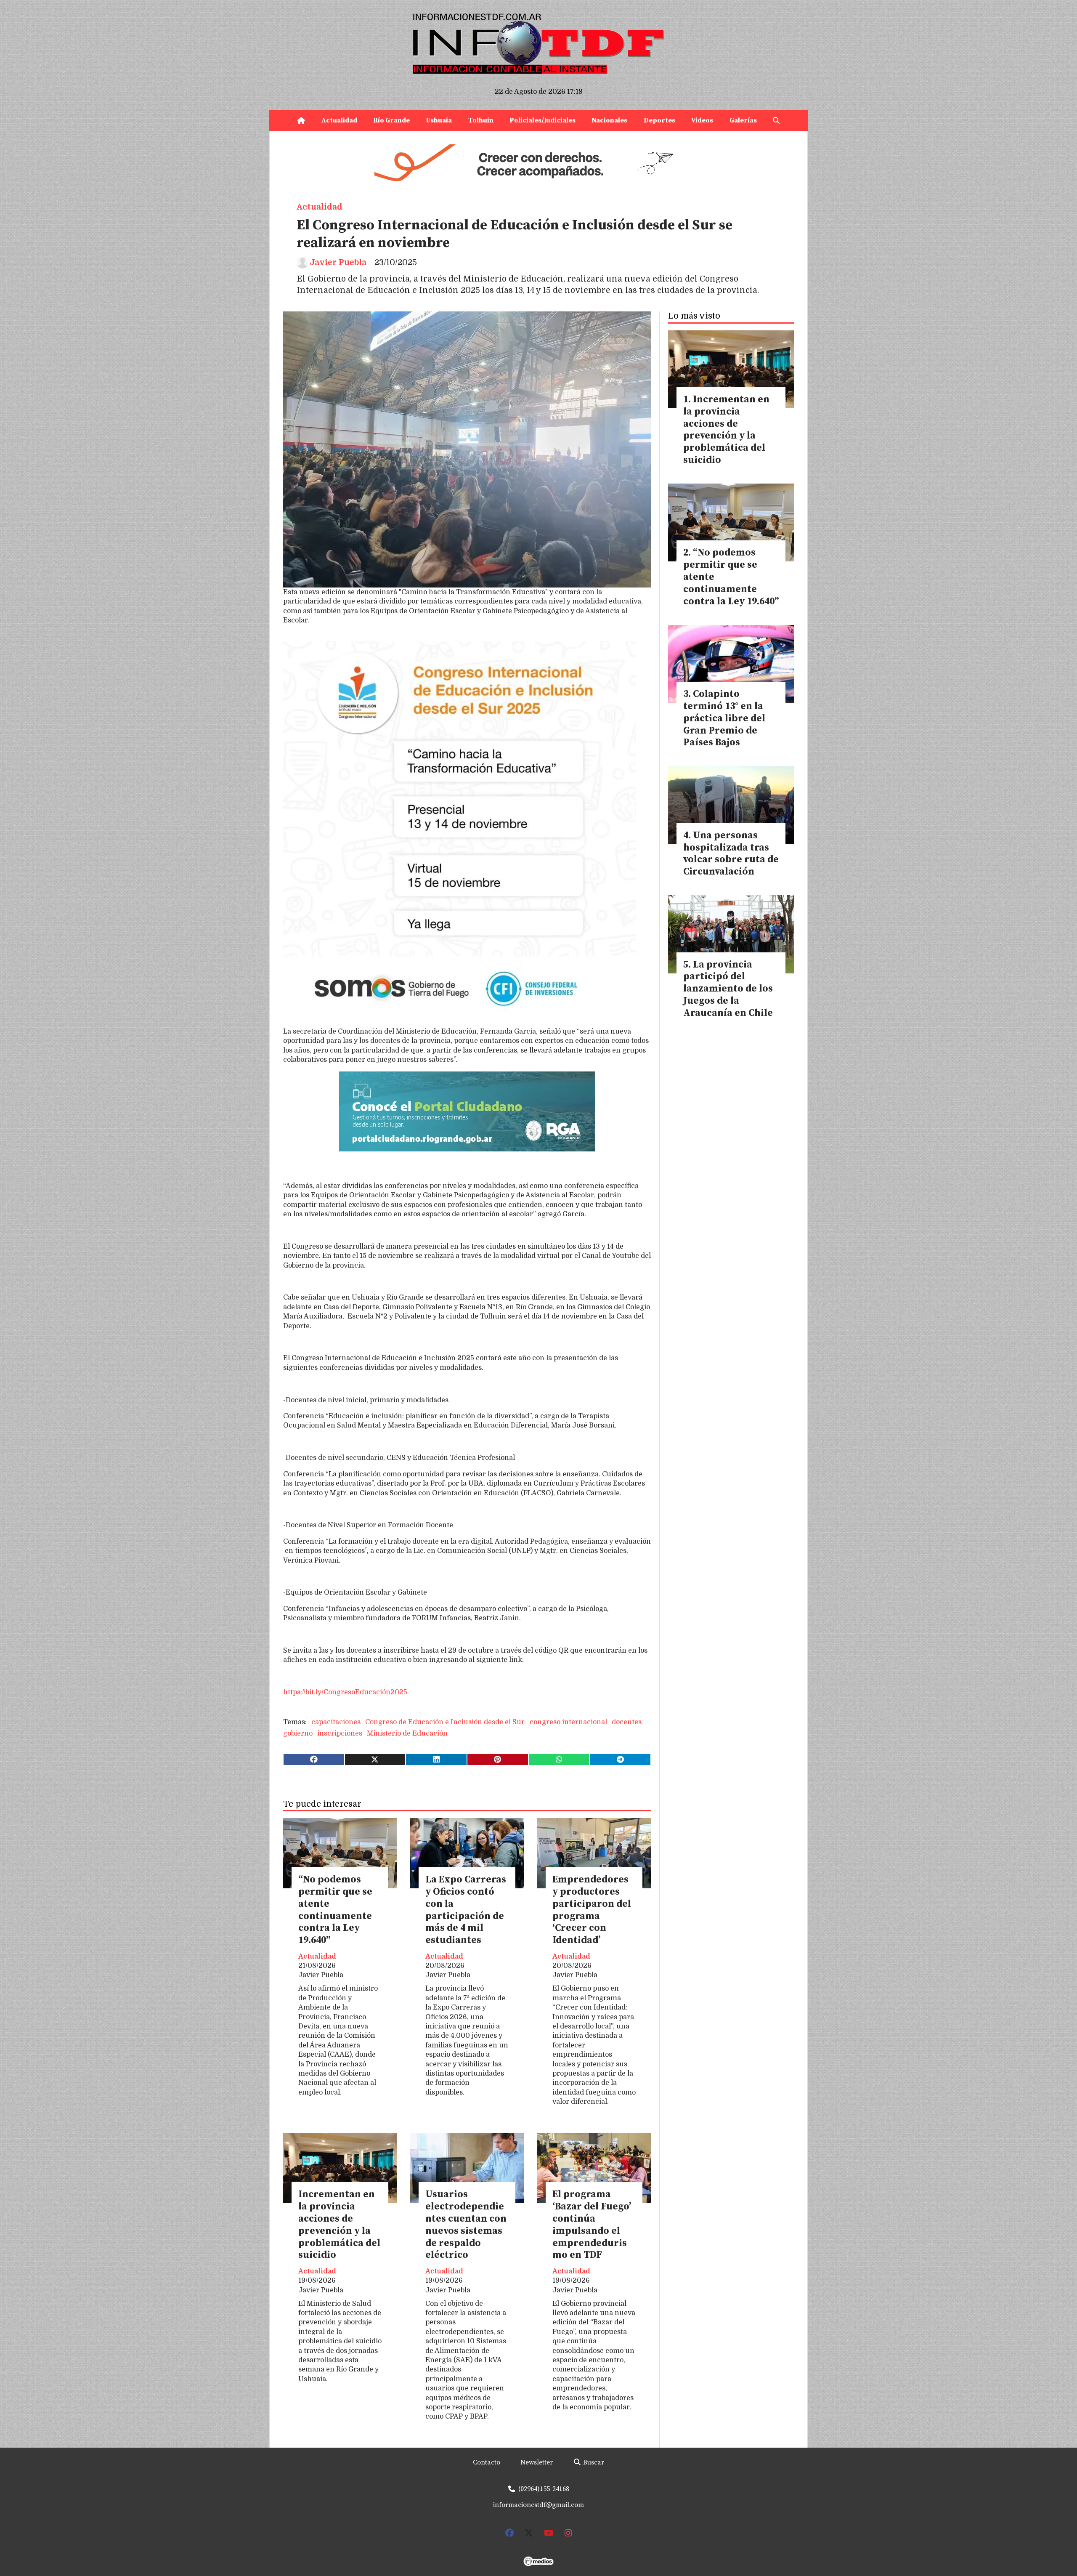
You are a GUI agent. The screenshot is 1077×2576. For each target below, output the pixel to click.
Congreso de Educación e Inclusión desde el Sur (445, 1722)
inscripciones (340, 1733)
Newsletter (537, 2462)
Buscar (593, 2462)
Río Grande (391, 120)
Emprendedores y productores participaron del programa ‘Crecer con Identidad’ (592, 1910)
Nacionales (609, 120)
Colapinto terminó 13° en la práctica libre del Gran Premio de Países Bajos (724, 718)
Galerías (743, 120)
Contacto (487, 2462)
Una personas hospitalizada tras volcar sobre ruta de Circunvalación (731, 854)
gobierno (298, 1733)
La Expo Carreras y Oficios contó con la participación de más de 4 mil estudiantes (466, 1910)
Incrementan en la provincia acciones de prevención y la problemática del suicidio (339, 2225)
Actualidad (339, 120)
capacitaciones (336, 1722)
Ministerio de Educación (407, 1733)
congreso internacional (568, 1722)
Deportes (659, 120)
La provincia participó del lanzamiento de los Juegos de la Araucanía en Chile (728, 989)
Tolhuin (481, 120)
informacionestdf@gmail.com (538, 2505)
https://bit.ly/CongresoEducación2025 (345, 1692)
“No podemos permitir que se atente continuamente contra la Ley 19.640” (335, 1910)
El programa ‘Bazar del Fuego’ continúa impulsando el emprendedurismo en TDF (592, 2225)
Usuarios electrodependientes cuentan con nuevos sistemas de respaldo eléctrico (466, 2225)
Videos (702, 120)
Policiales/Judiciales (542, 120)
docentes (627, 1722)
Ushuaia (439, 120)
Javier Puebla (338, 263)
